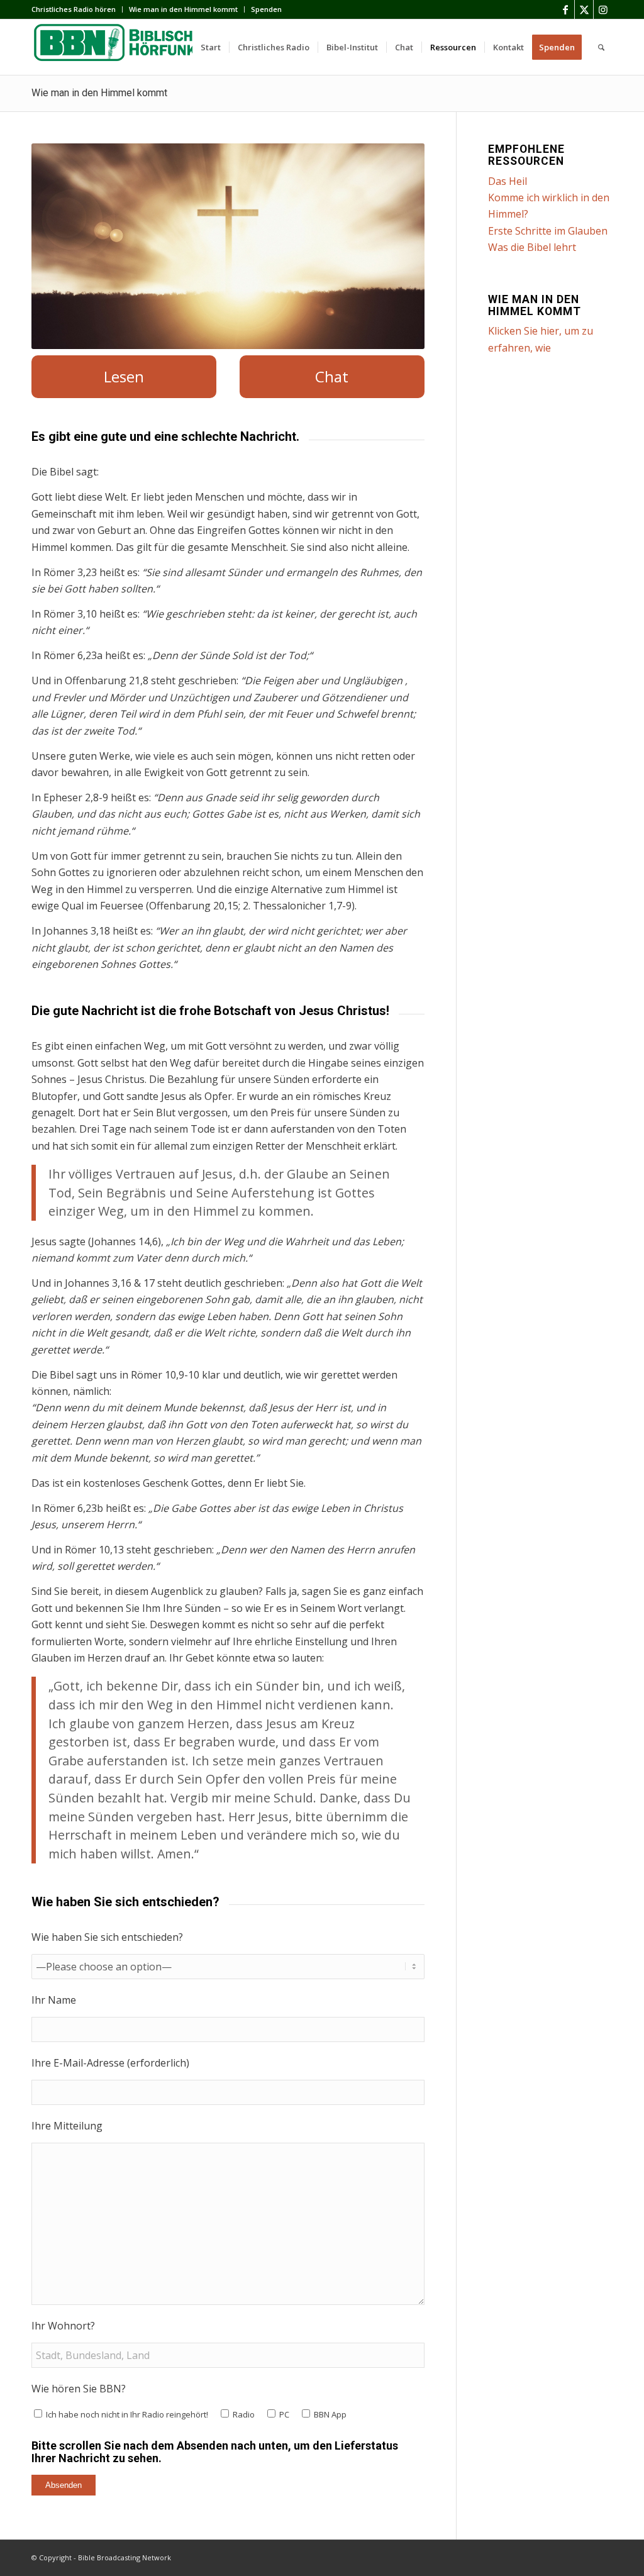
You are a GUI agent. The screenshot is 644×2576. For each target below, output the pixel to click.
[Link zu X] (584, 9)
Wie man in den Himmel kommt (183, 9)
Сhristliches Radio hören (74, 9)
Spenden (266, 9)
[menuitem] (77, 9)
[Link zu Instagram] (603, 9)
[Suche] (601, 47)
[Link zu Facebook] (565, 9)
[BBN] (126, 47)
